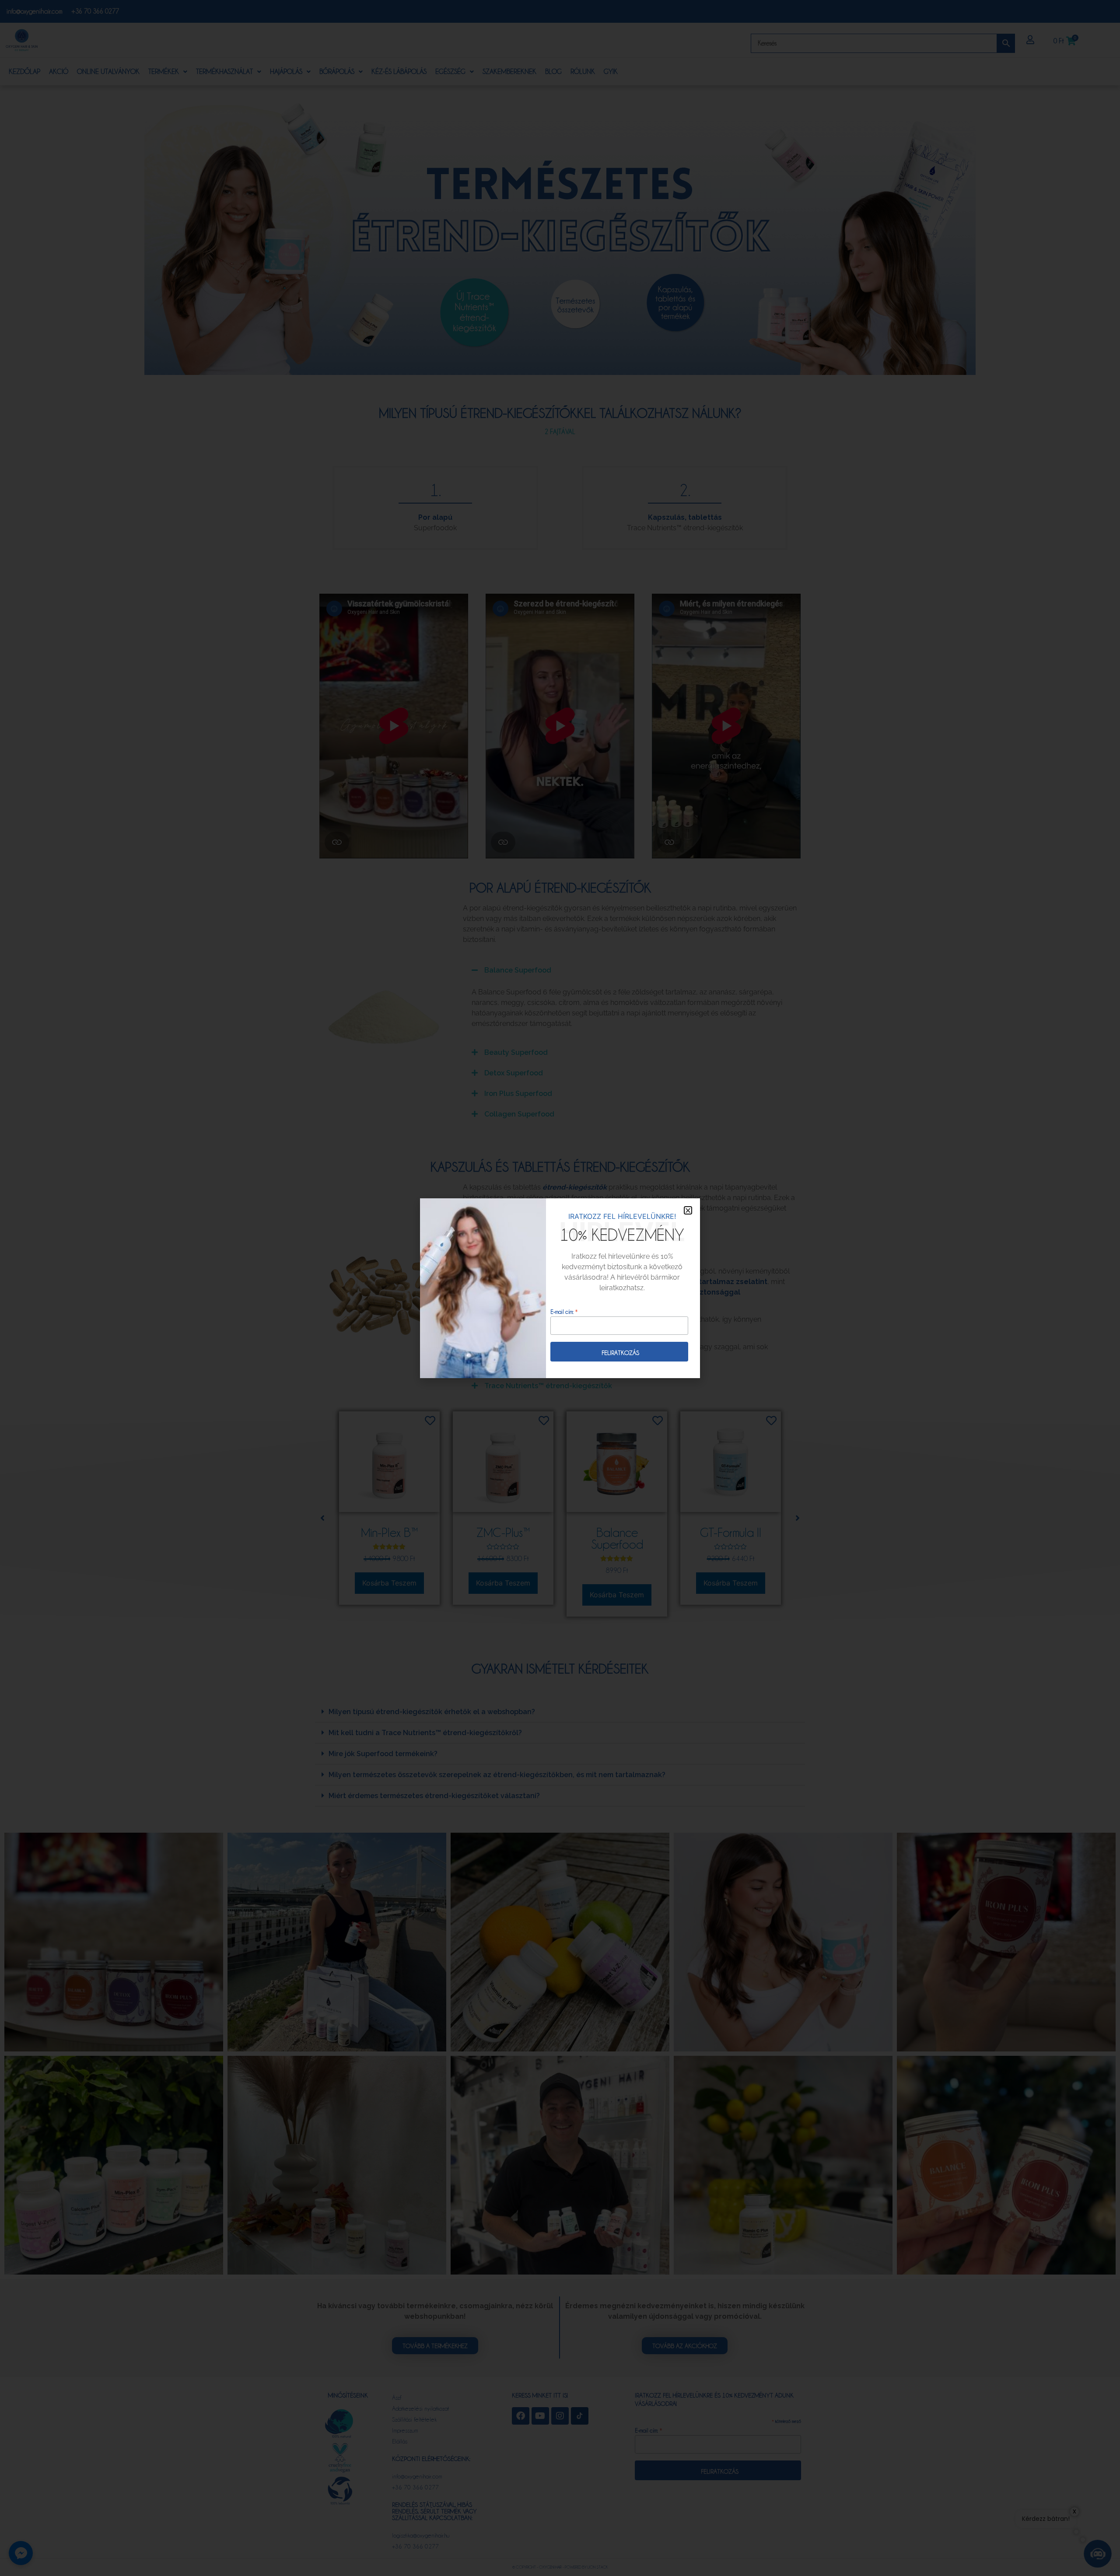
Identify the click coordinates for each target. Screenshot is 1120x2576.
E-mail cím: (564, 1311)
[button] (688, 1210)
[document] (560, 1288)
